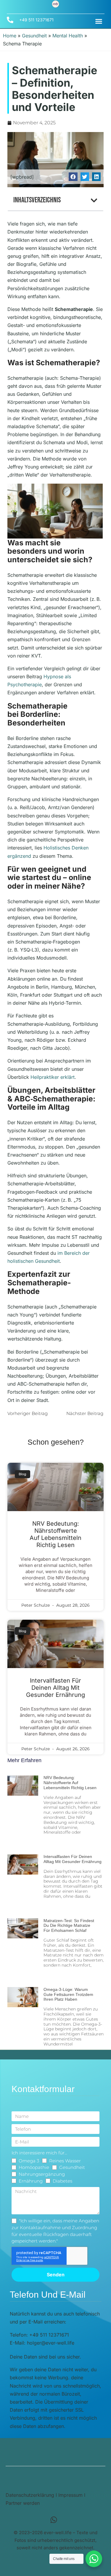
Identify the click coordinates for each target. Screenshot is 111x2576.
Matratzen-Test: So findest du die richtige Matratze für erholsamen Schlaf (69, 1926)
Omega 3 (29, 2161)
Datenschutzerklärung (30, 2495)
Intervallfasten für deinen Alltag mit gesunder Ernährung (55, 1688)
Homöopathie (34, 2167)
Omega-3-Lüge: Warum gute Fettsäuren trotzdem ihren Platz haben (68, 1994)
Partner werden (23, 2503)
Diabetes (62, 2181)
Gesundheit (34, 36)
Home (10, 36)
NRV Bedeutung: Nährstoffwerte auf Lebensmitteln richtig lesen (55, 1534)
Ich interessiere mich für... (39, 2153)
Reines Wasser (65, 2161)
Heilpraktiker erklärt (53, 1077)
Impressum (70, 2495)
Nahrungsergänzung (42, 2174)
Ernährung (31, 2181)
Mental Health (68, 36)
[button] (99, 21)
